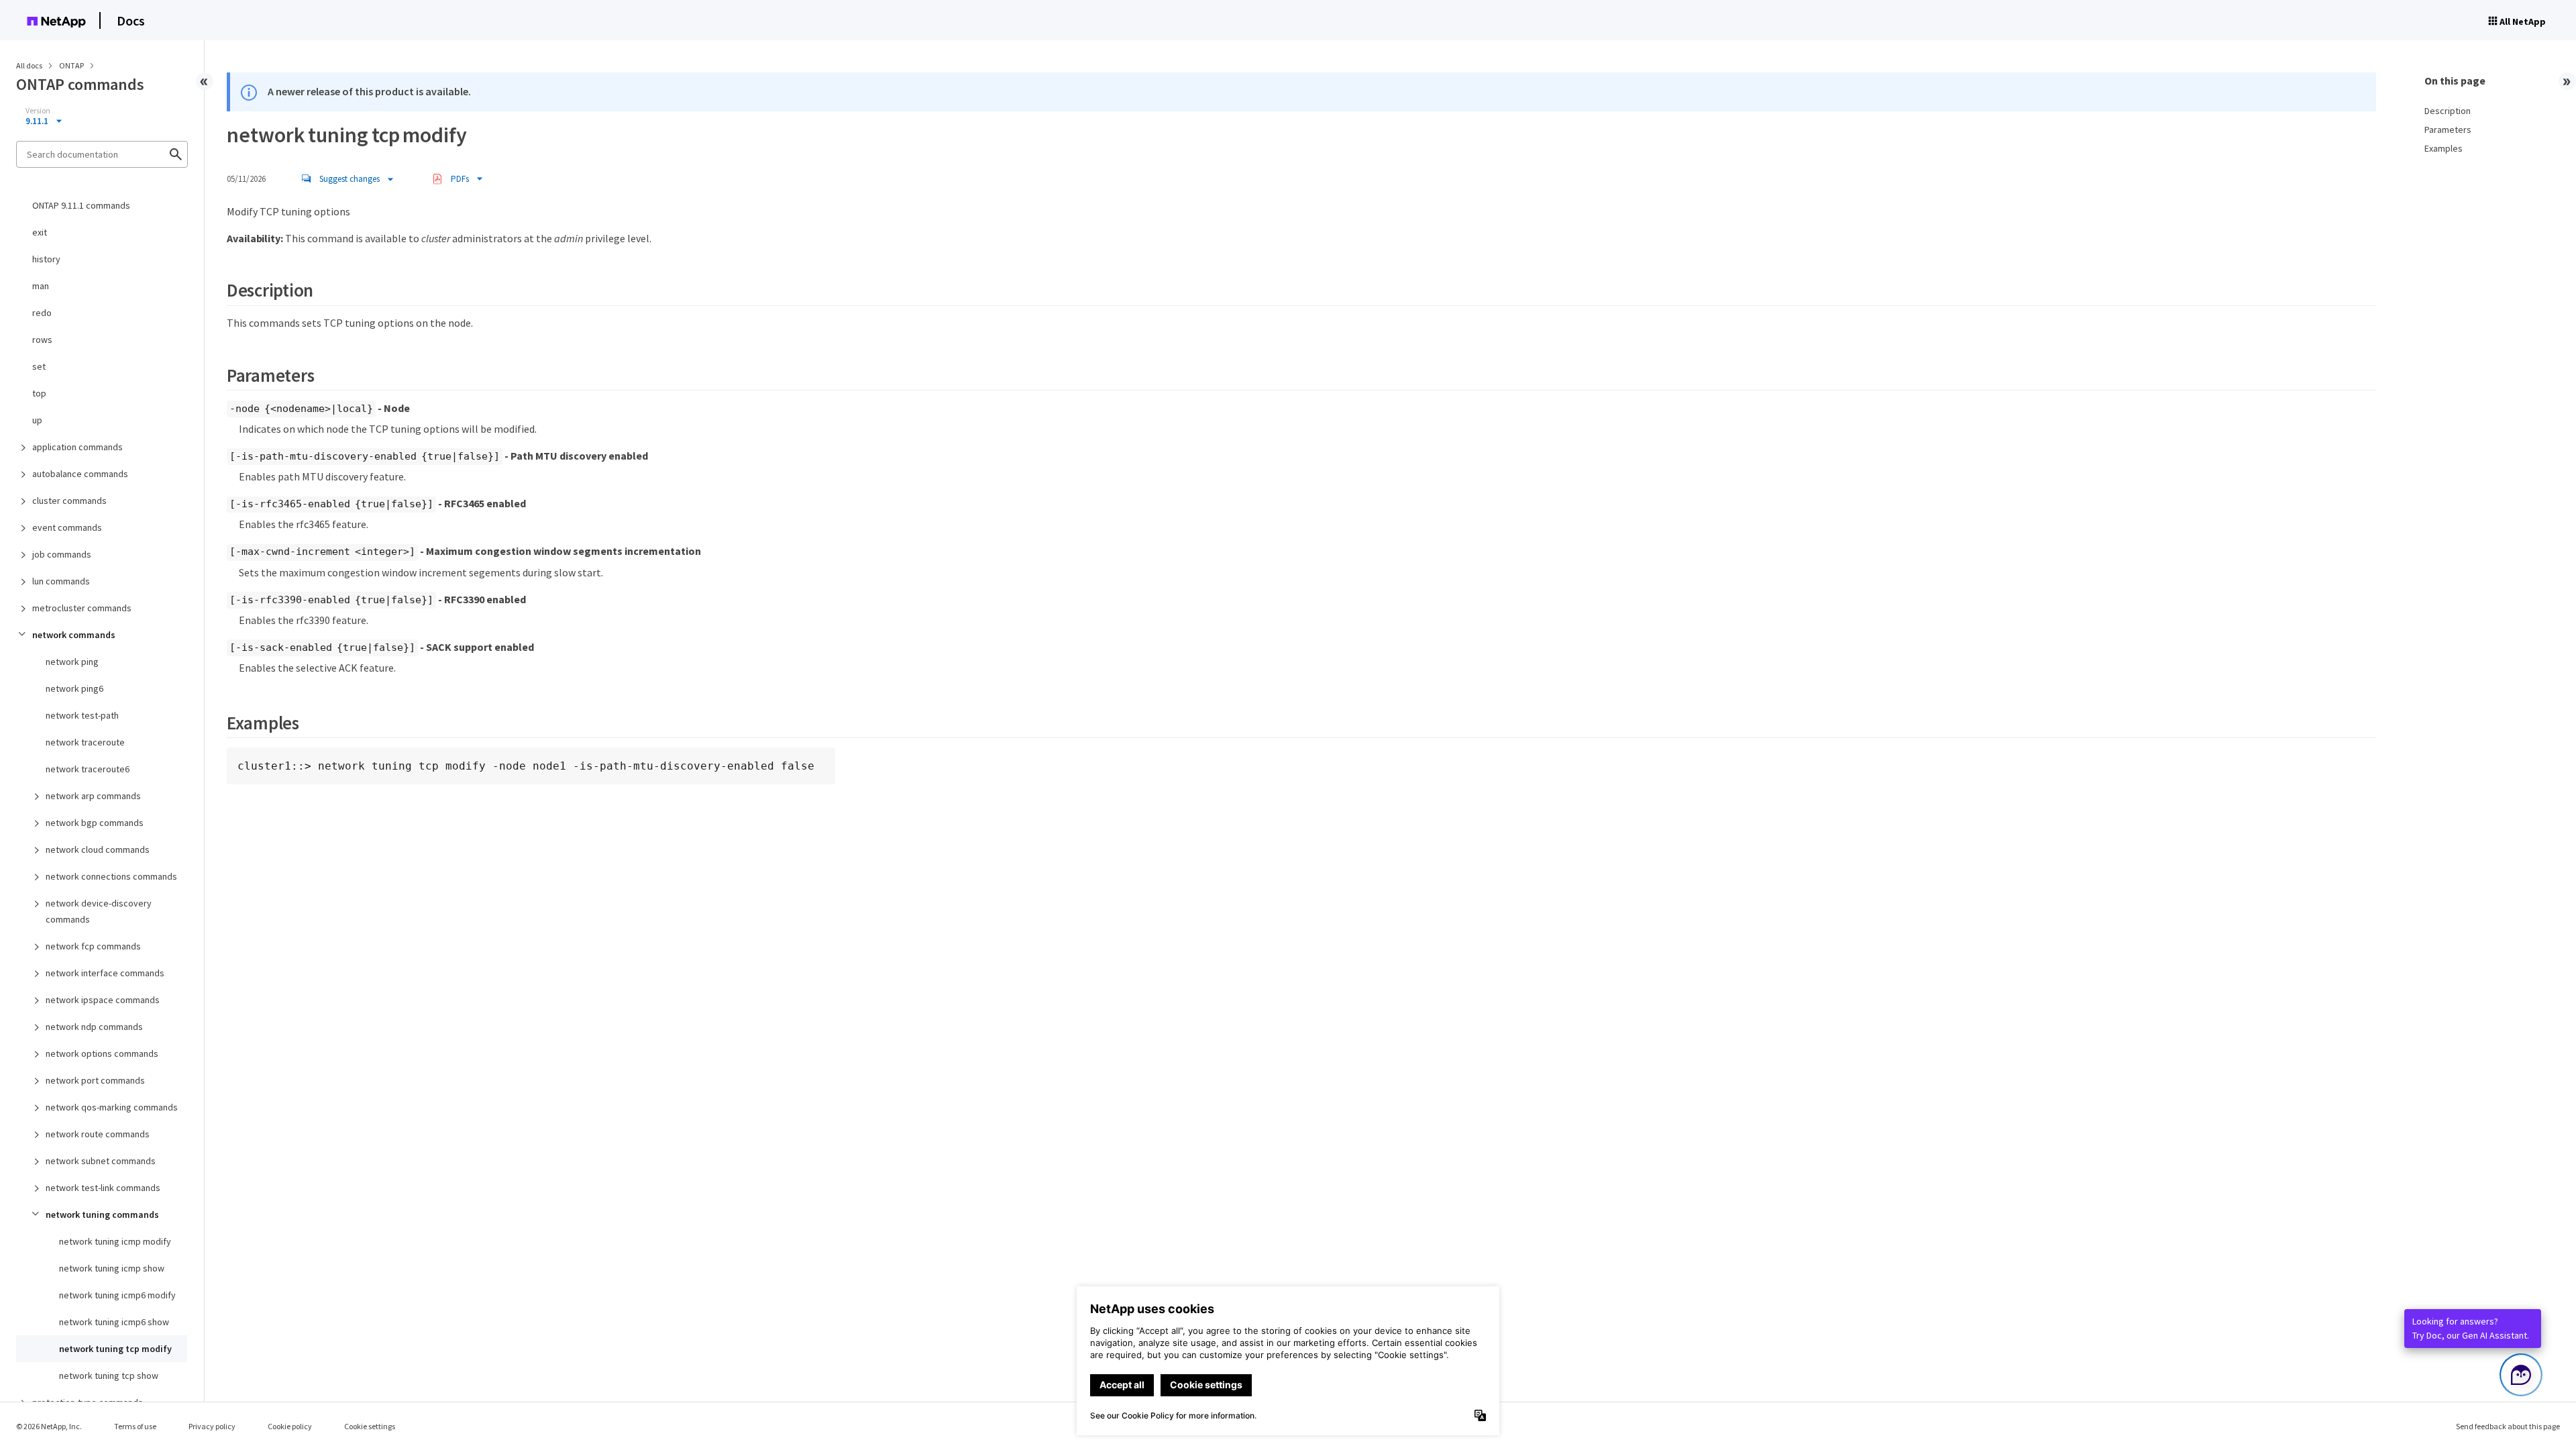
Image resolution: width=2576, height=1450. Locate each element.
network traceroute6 (88, 769)
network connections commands (111, 876)
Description (2448, 111)
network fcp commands (93, 946)
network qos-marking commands (112, 1107)
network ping (72, 662)
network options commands (102, 1053)
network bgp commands (95, 823)
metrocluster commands (82, 608)
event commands (67, 527)
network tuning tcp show (109, 1376)
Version (38, 111)
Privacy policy (212, 1426)
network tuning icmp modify (115, 1241)
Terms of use (135, 1426)
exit (40, 232)
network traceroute (85, 742)
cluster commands (69, 501)
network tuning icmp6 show (114, 1322)
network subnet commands (101, 1161)
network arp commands (93, 796)
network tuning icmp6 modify (117, 1295)
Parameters (2448, 130)
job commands (62, 554)
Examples (2444, 148)
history (46, 259)
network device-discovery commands (99, 911)
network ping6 (74, 688)
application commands (77, 447)
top (39, 393)
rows (42, 340)
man (41, 286)
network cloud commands (98, 849)
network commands (74, 635)
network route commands (98, 1134)
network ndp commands (94, 1027)
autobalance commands (80, 474)
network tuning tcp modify (115, 1349)
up (37, 420)
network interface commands (105, 973)
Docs (131, 20)
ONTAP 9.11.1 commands (81, 205)
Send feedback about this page (2508, 1426)
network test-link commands (103, 1188)
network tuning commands (102, 1214)
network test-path (82, 715)
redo (42, 313)
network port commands (95, 1080)
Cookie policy (290, 1426)
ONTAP (72, 65)
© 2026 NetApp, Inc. (49, 1426)
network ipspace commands (103, 1000)
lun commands (61, 581)
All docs (29, 65)
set (39, 366)
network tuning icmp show (112, 1268)
